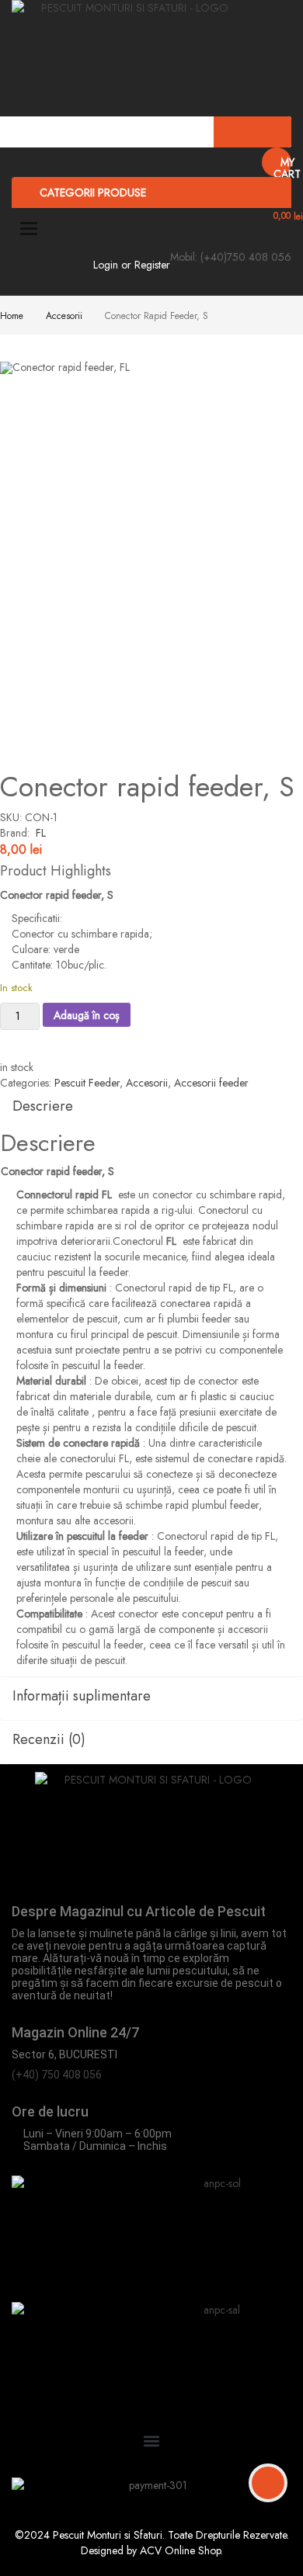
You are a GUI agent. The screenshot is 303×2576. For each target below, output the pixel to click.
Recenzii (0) (49, 1739)
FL (41, 833)
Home (12, 316)
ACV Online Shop (180, 2550)
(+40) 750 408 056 (57, 2075)
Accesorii (64, 316)
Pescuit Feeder (87, 1083)
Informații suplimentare (82, 1696)
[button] (152, 2441)
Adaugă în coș (87, 1015)
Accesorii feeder (211, 1083)
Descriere (43, 1106)
